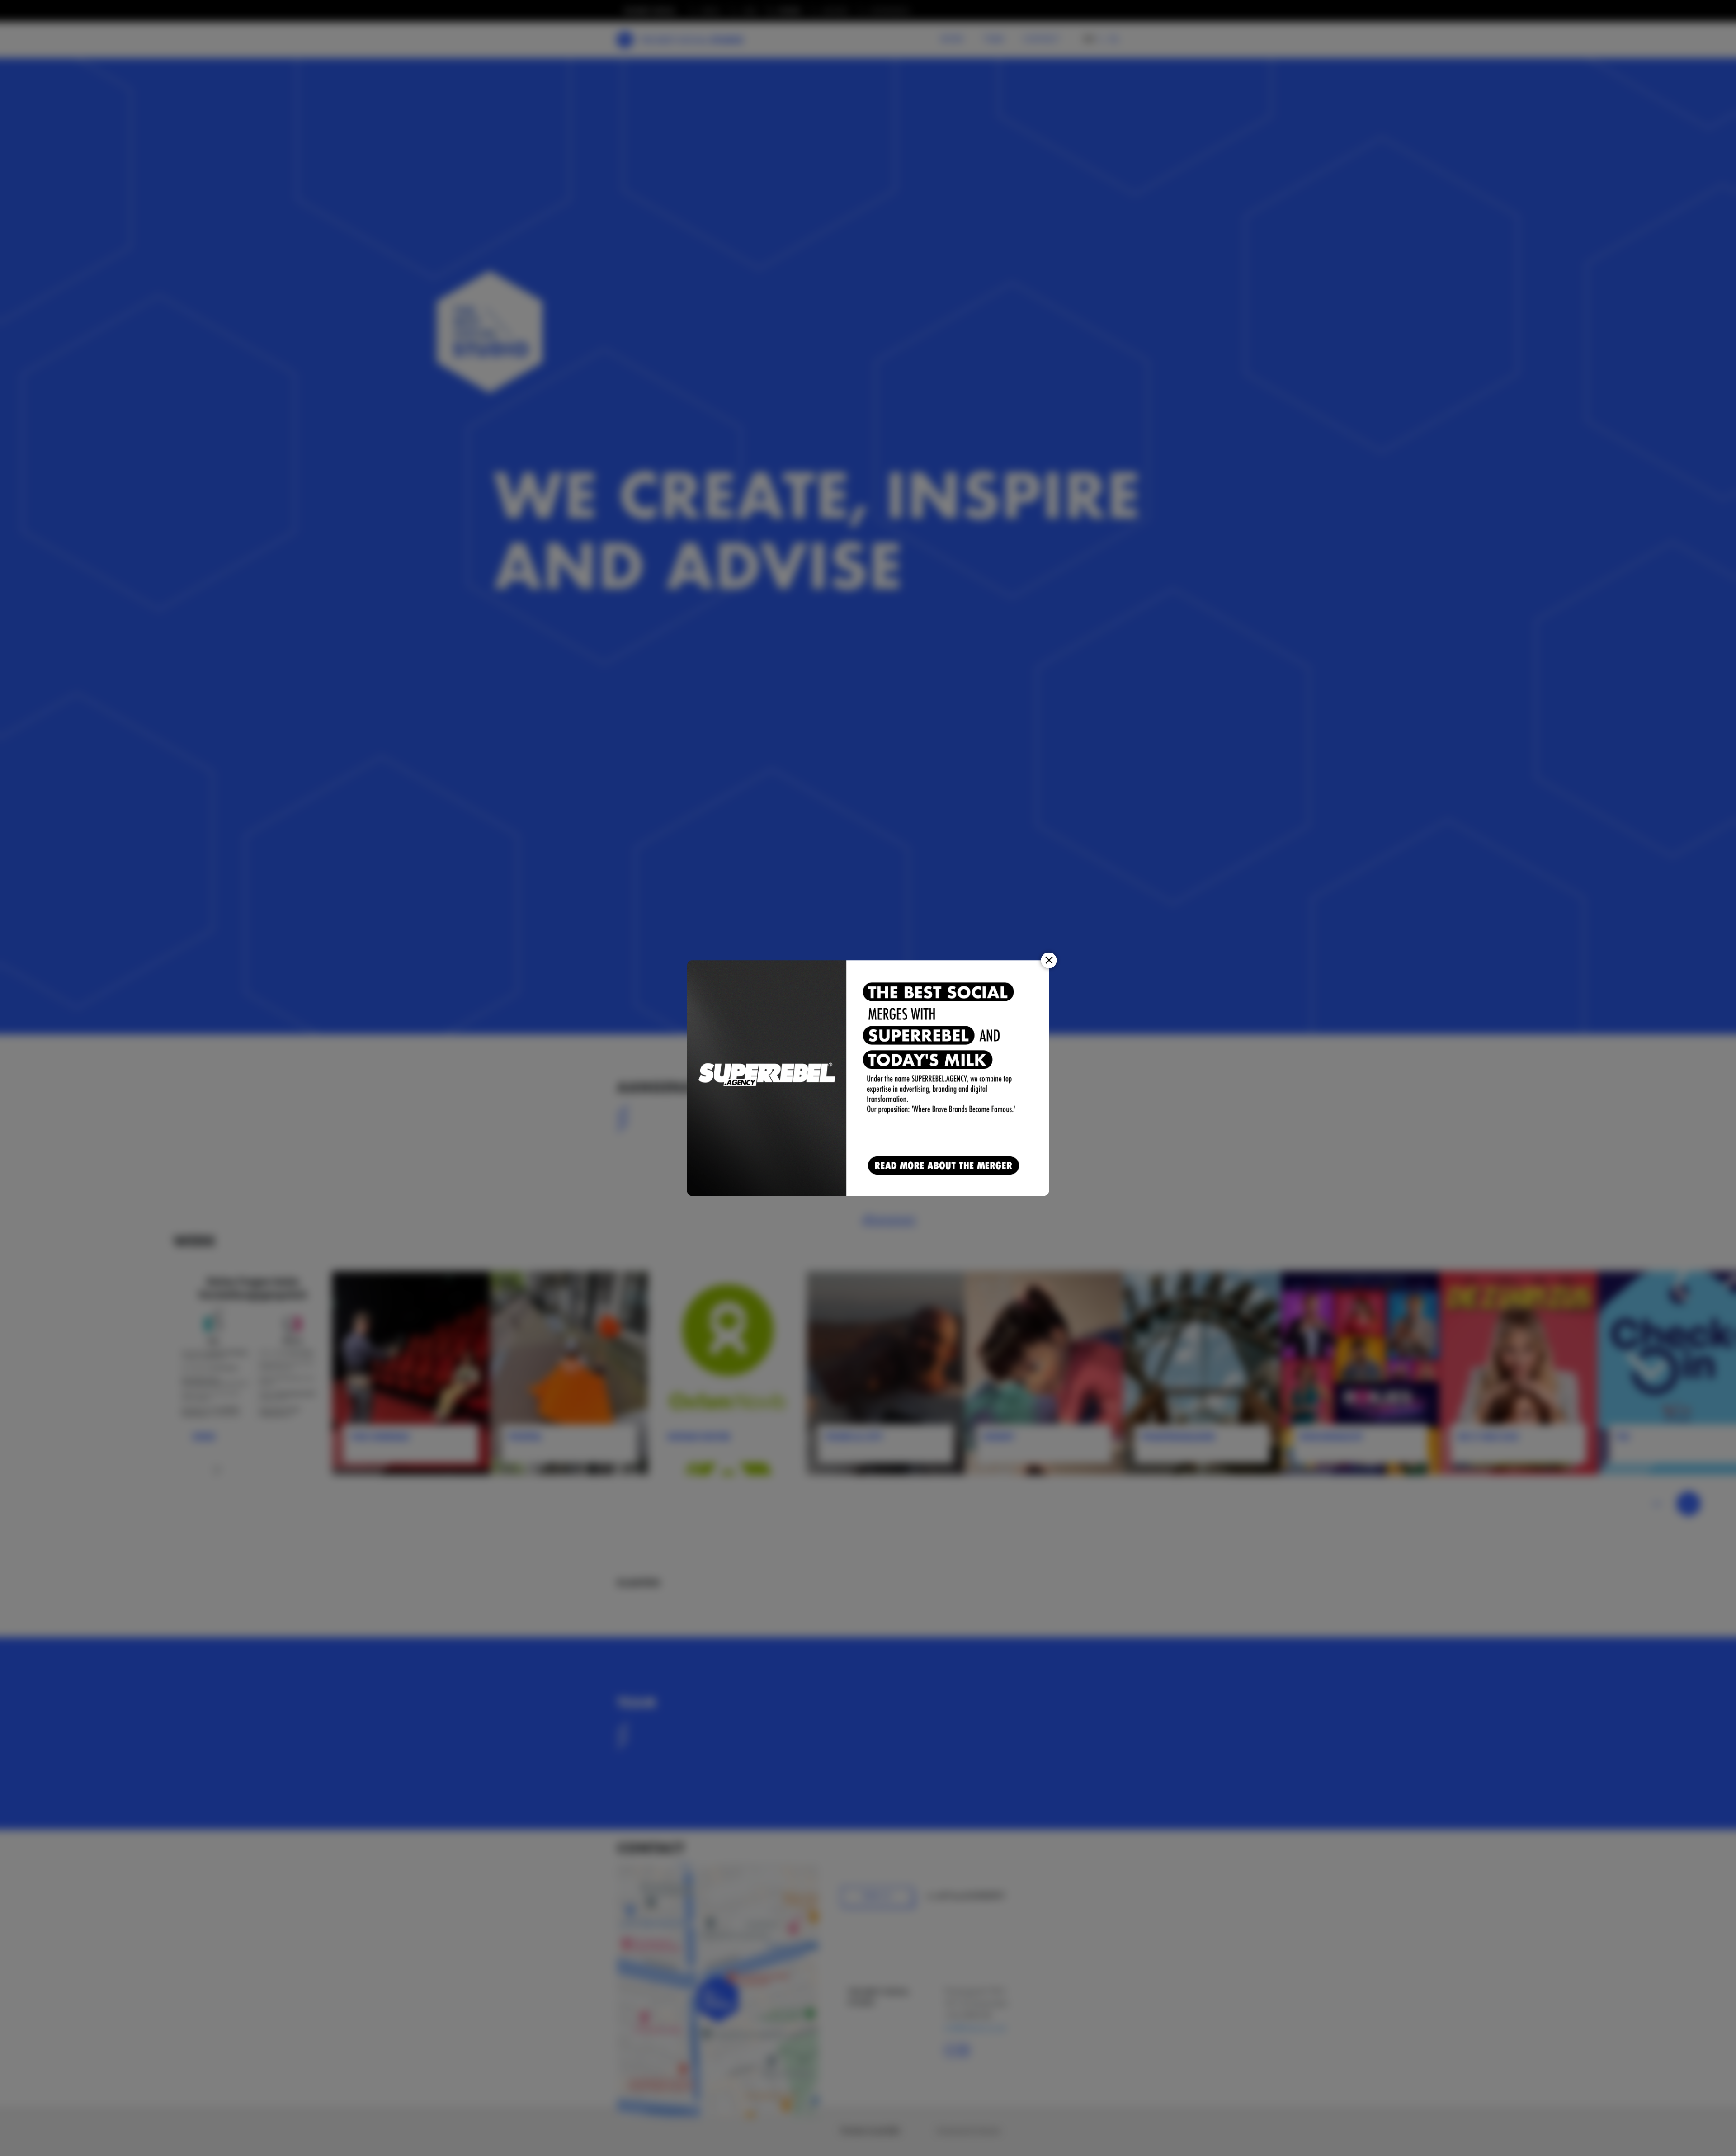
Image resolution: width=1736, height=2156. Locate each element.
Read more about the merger (945, 1166)
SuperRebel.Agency (767, 1078)
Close (1049, 960)
